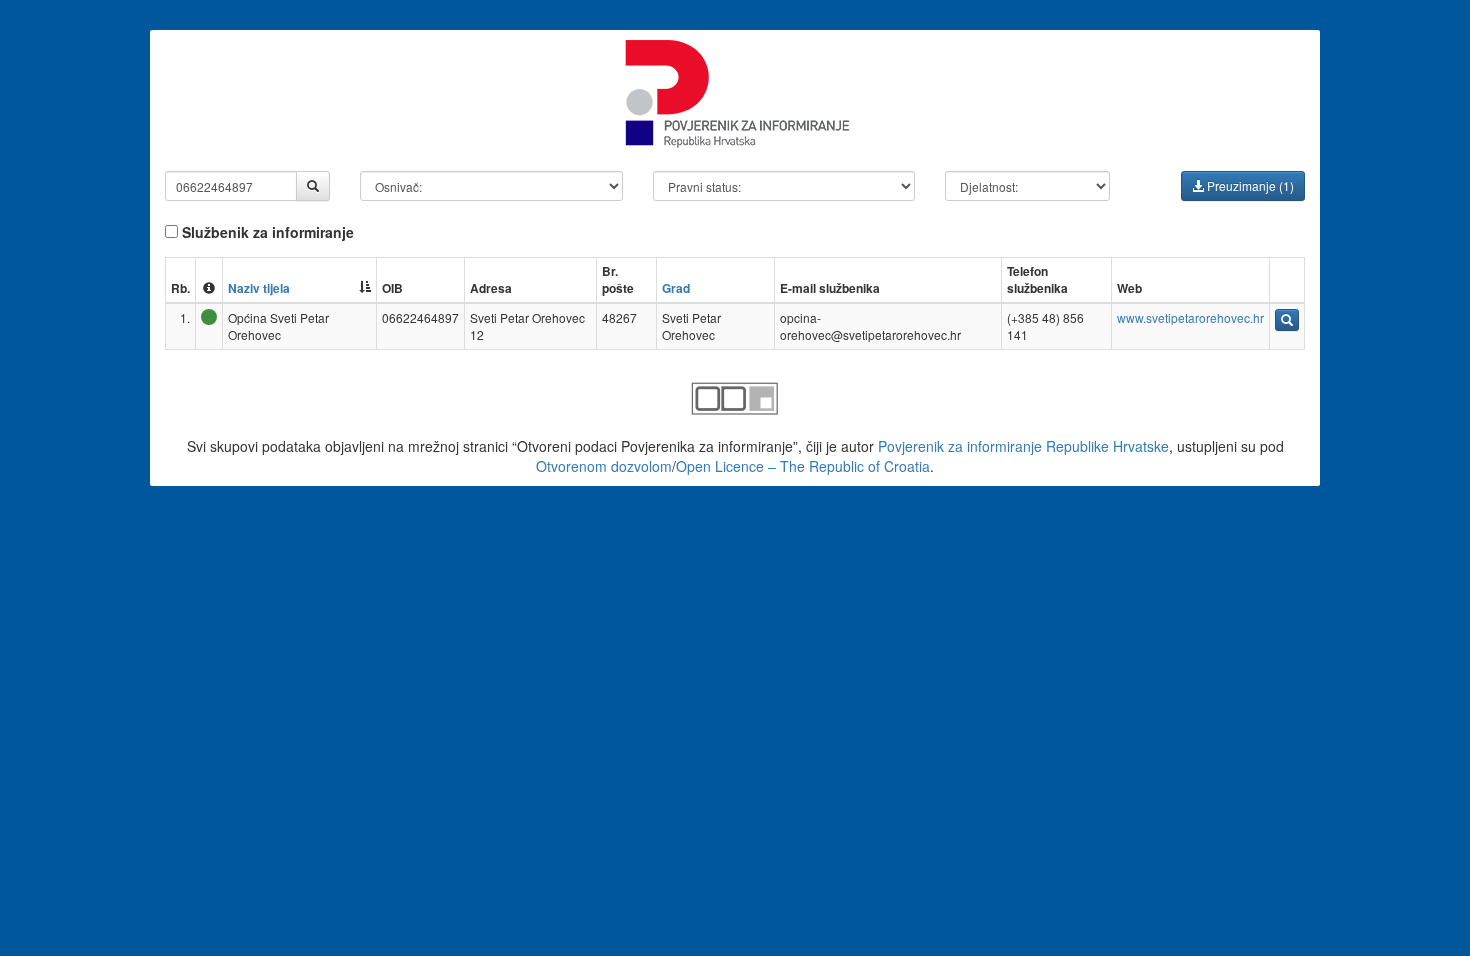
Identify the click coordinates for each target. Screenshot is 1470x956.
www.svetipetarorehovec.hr (1190, 317)
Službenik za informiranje (266, 232)
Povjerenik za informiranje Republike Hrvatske (1023, 446)
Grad (676, 288)
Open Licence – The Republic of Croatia (803, 466)
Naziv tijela (259, 288)
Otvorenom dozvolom (604, 466)
